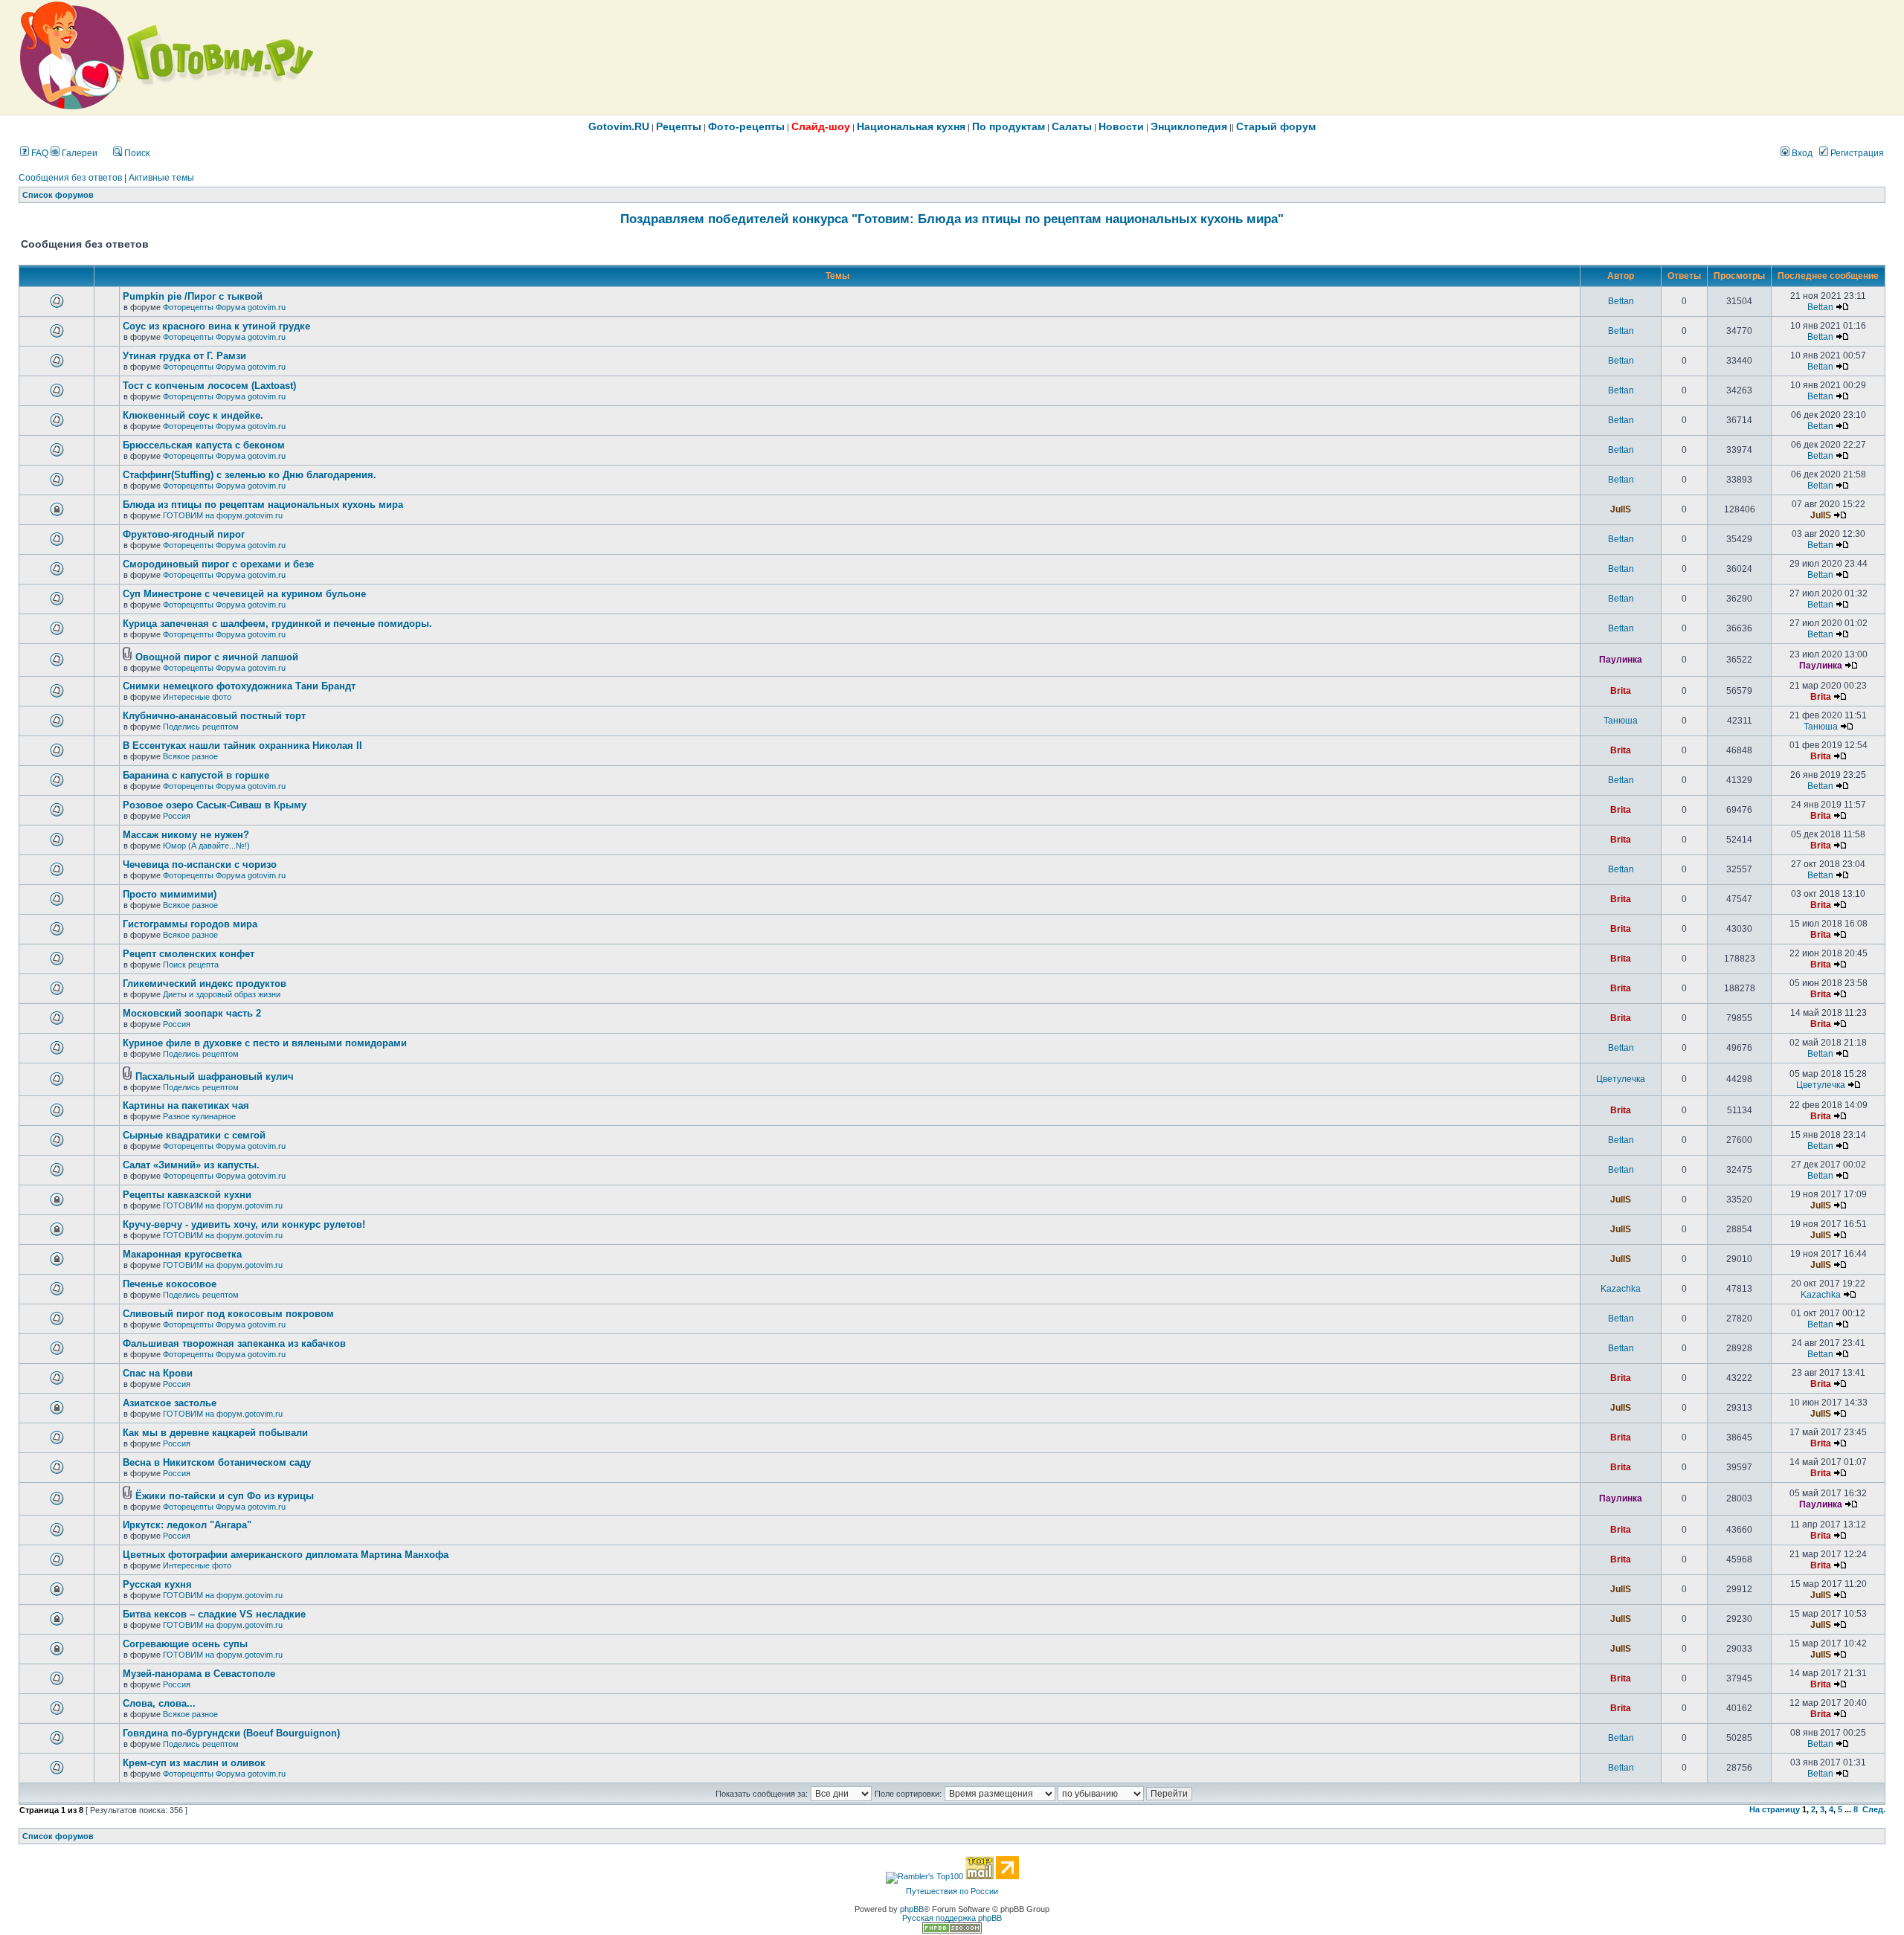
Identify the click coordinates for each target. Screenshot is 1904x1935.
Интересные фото (197, 697)
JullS (1621, 509)
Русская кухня (157, 1584)
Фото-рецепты (746, 126)
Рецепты (679, 126)
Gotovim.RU (619, 126)
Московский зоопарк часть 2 (192, 1013)
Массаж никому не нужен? (186, 835)
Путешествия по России (952, 1891)
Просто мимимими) (170, 894)
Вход (1801, 153)
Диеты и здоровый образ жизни (222, 994)
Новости (1121, 126)
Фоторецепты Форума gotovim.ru (224, 307)
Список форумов (58, 195)
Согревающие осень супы (185, 1644)
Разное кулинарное (199, 1116)
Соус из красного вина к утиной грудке (216, 326)
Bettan (1621, 301)
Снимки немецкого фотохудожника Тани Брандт (239, 686)
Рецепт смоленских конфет (189, 954)
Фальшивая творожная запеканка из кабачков (234, 1343)
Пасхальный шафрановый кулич (215, 1076)
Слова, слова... (159, 1703)
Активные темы (161, 178)
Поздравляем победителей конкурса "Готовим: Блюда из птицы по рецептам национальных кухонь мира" (952, 219)
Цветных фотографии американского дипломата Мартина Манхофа (286, 1555)
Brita (1621, 691)
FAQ (39, 153)
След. (1874, 1809)
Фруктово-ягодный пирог (184, 534)
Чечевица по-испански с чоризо (200, 865)
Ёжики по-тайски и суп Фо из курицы (225, 1496)
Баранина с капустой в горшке (196, 775)
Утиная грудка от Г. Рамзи (184, 356)
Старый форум (1276, 126)
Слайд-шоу (821, 126)
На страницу (1775, 1809)
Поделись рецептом (201, 727)
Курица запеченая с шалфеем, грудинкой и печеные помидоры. (277, 624)
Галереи (78, 153)
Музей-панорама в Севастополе (199, 1674)
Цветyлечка (1621, 1079)
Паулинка (1621, 660)
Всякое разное (190, 756)
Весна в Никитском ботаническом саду (217, 1462)
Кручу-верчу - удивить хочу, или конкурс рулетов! (244, 1224)
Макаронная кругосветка (182, 1254)
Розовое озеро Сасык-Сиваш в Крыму (215, 805)
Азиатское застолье (170, 1403)
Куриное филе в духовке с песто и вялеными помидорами (265, 1043)
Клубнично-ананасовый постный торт (214, 716)
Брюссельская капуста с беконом (204, 445)
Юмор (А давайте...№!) (206, 846)
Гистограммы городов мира (190, 924)
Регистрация (1856, 153)
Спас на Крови (158, 1373)
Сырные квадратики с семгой (194, 1135)
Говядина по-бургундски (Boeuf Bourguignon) (231, 1733)
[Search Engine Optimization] (952, 1931)
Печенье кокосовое (170, 1284)
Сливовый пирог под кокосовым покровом (228, 1314)
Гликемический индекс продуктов (205, 983)
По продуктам (1009, 126)
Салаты (1072, 126)
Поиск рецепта (191, 965)
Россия (177, 816)
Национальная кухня (911, 126)
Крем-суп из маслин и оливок (194, 1763)
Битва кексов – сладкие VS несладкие (214, 1614)
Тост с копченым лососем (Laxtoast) (209, 386)
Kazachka (1621, 1289)
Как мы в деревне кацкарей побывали (215, 1433)
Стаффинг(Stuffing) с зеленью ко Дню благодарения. (250, 475)
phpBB (912, 1909)
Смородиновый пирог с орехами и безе (218, 564)
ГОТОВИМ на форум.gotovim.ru (223, 515)
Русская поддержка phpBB (952, 1918)
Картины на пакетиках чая (186, 1105)
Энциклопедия (1189, 126)
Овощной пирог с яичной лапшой (217, 657)
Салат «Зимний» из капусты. (191, 1165)
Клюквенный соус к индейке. (193, 415)
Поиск (136, 153)
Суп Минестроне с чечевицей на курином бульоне (244, 594)
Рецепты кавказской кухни (187, 1195)
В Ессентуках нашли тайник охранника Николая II (242, 746)
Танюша (1621, 721)
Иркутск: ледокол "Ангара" (187, 1525)
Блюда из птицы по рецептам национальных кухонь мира (263, 505)
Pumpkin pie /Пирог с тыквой (193, 296)
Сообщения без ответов (70, 178)
